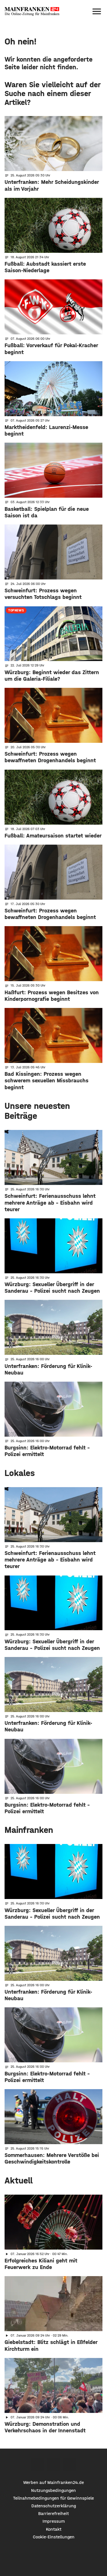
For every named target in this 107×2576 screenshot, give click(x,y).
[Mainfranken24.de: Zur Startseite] (32, 11)
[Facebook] (37, 2464)
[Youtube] (70, 2464)
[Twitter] (53, 2464)
